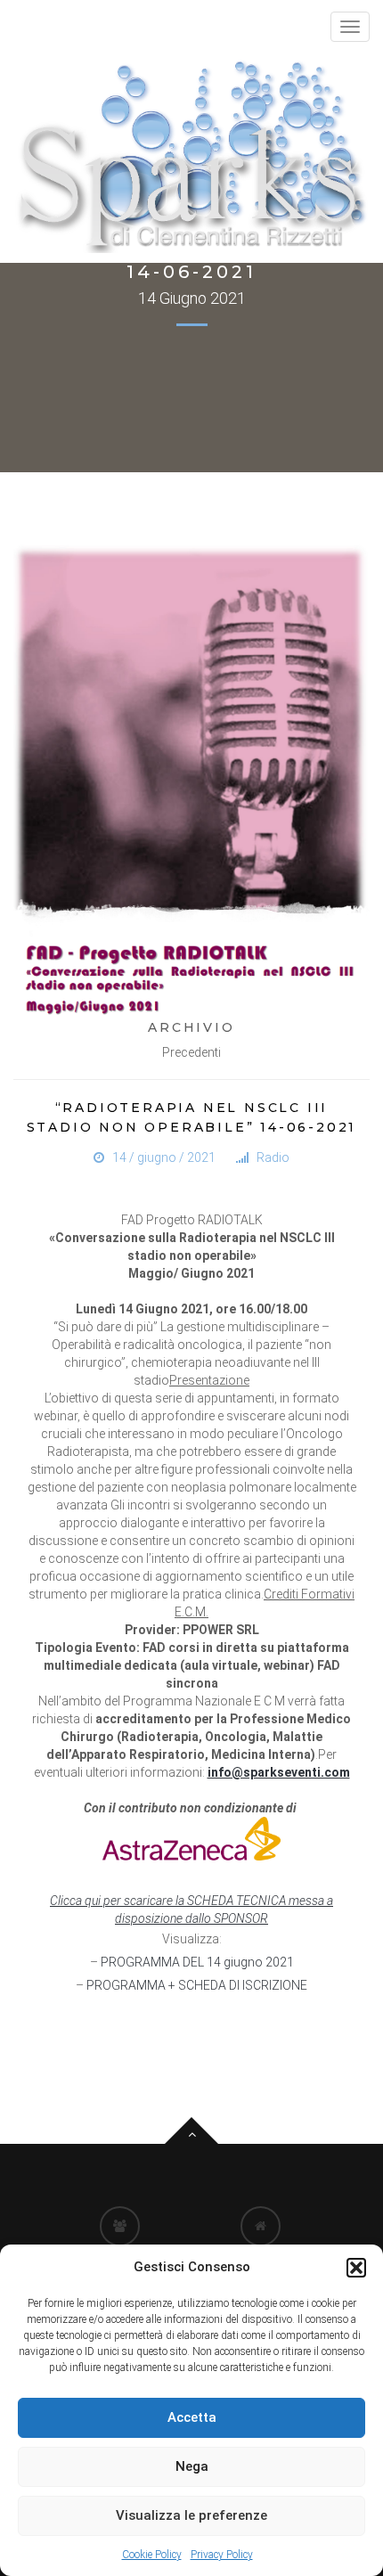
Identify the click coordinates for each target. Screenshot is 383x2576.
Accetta (192, 2417)
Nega (192, 2466)
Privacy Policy (222, 2555)
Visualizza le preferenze (191, 2515)
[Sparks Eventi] (191, 155)
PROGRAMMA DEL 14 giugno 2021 (197, 1962)
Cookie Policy (152, 2555)
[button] (356, 2268)
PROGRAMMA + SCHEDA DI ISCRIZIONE (197, 1985)
